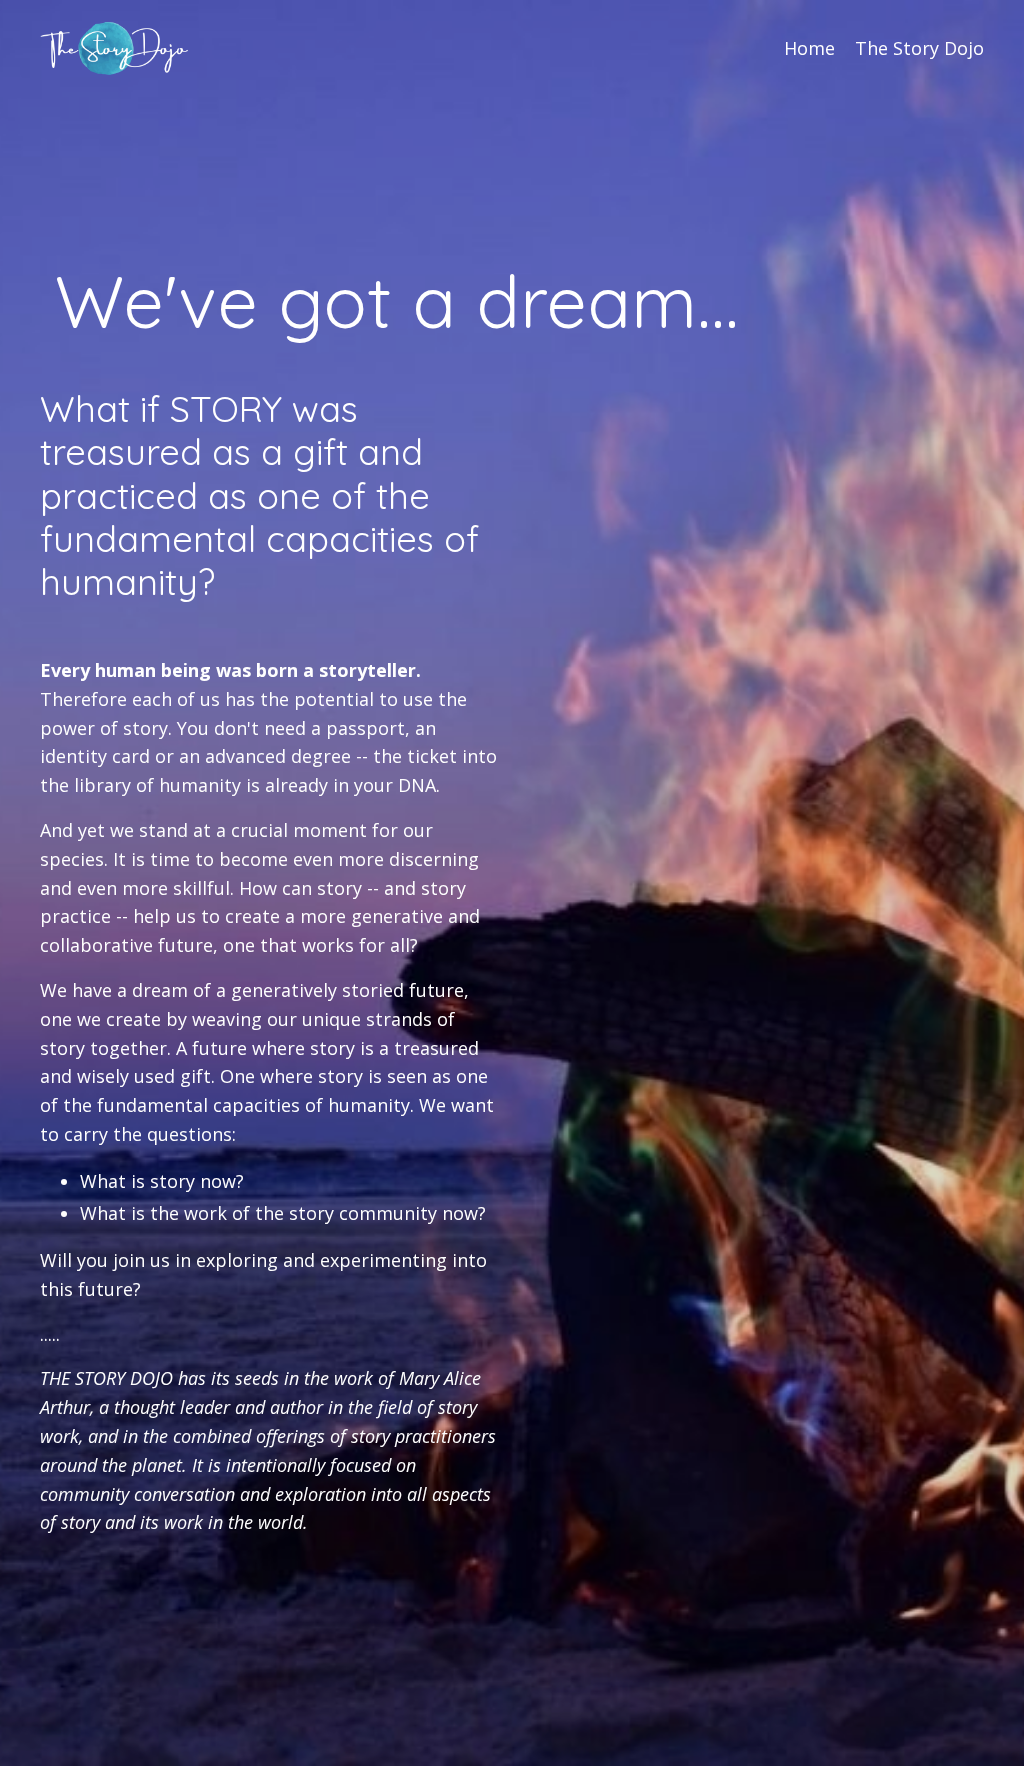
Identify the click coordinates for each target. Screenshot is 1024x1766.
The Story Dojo (919, 48)
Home (809, 48)
